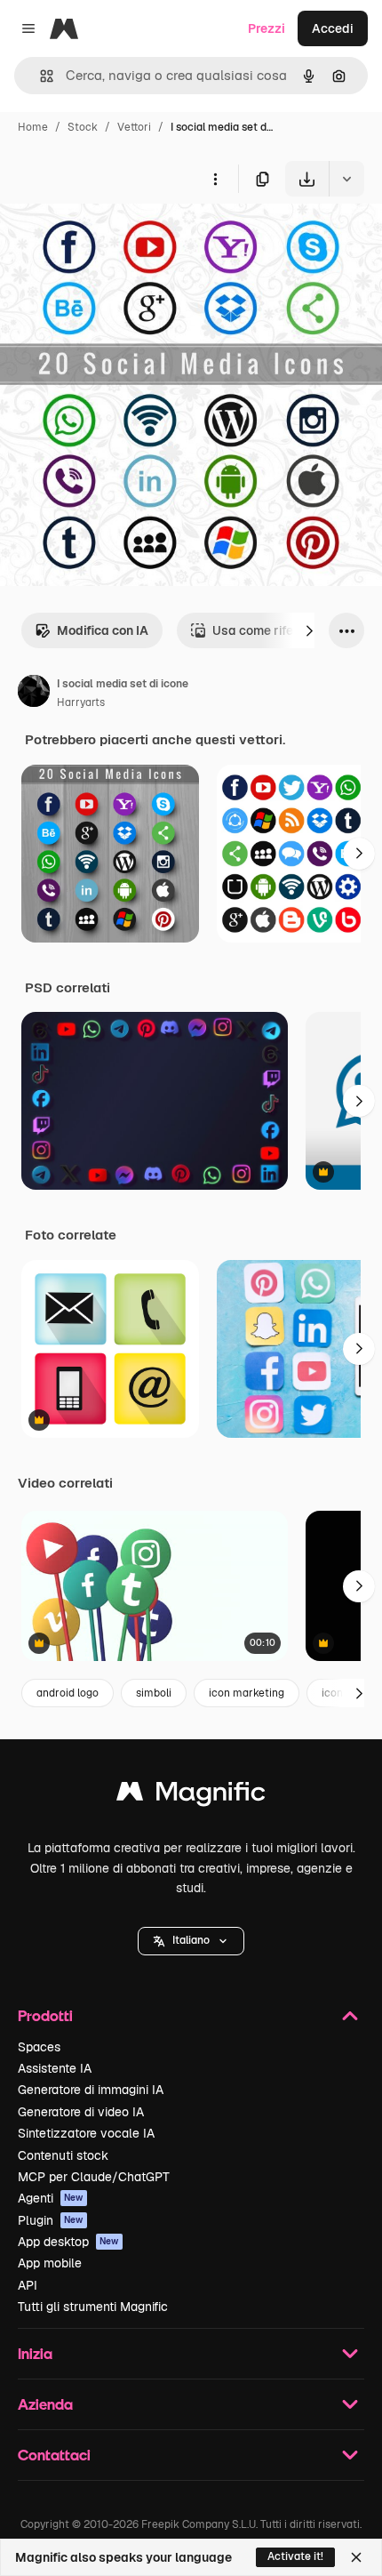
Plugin (51, 2220)
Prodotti (45, 2015)
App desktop (68, 2242)
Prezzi (267, 28)
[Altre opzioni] (215, 179)
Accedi (333, 28)
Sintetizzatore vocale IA (86, 2133)
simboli (154, 1693)
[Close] (356, 2557)
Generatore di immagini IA (91, 2090)
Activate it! (295, 2556)
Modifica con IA (103, 630)
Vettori (134, 127)
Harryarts (81, 702)
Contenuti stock (63, 2155)
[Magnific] (191, 1796)
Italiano (191, 1940)
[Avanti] (309, 630)
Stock (83, 127)
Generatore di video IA (81, 2112)
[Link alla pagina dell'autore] (34, 694)
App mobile (50, 2263)
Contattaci (54, 2455)
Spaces (39, 2047)
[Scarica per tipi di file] (346, 179)
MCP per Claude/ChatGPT (94, 2177)
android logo (68, 1693)
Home (33, 127)
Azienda (45, 2404)
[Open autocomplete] (40, 76)
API (28, 2285)
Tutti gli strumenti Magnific (93, 2307)
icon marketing (247, 1693)
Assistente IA (55, 2068)
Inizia (35, 2353)
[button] (191, 1941)
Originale (117, 238)
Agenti (51, 2198)
